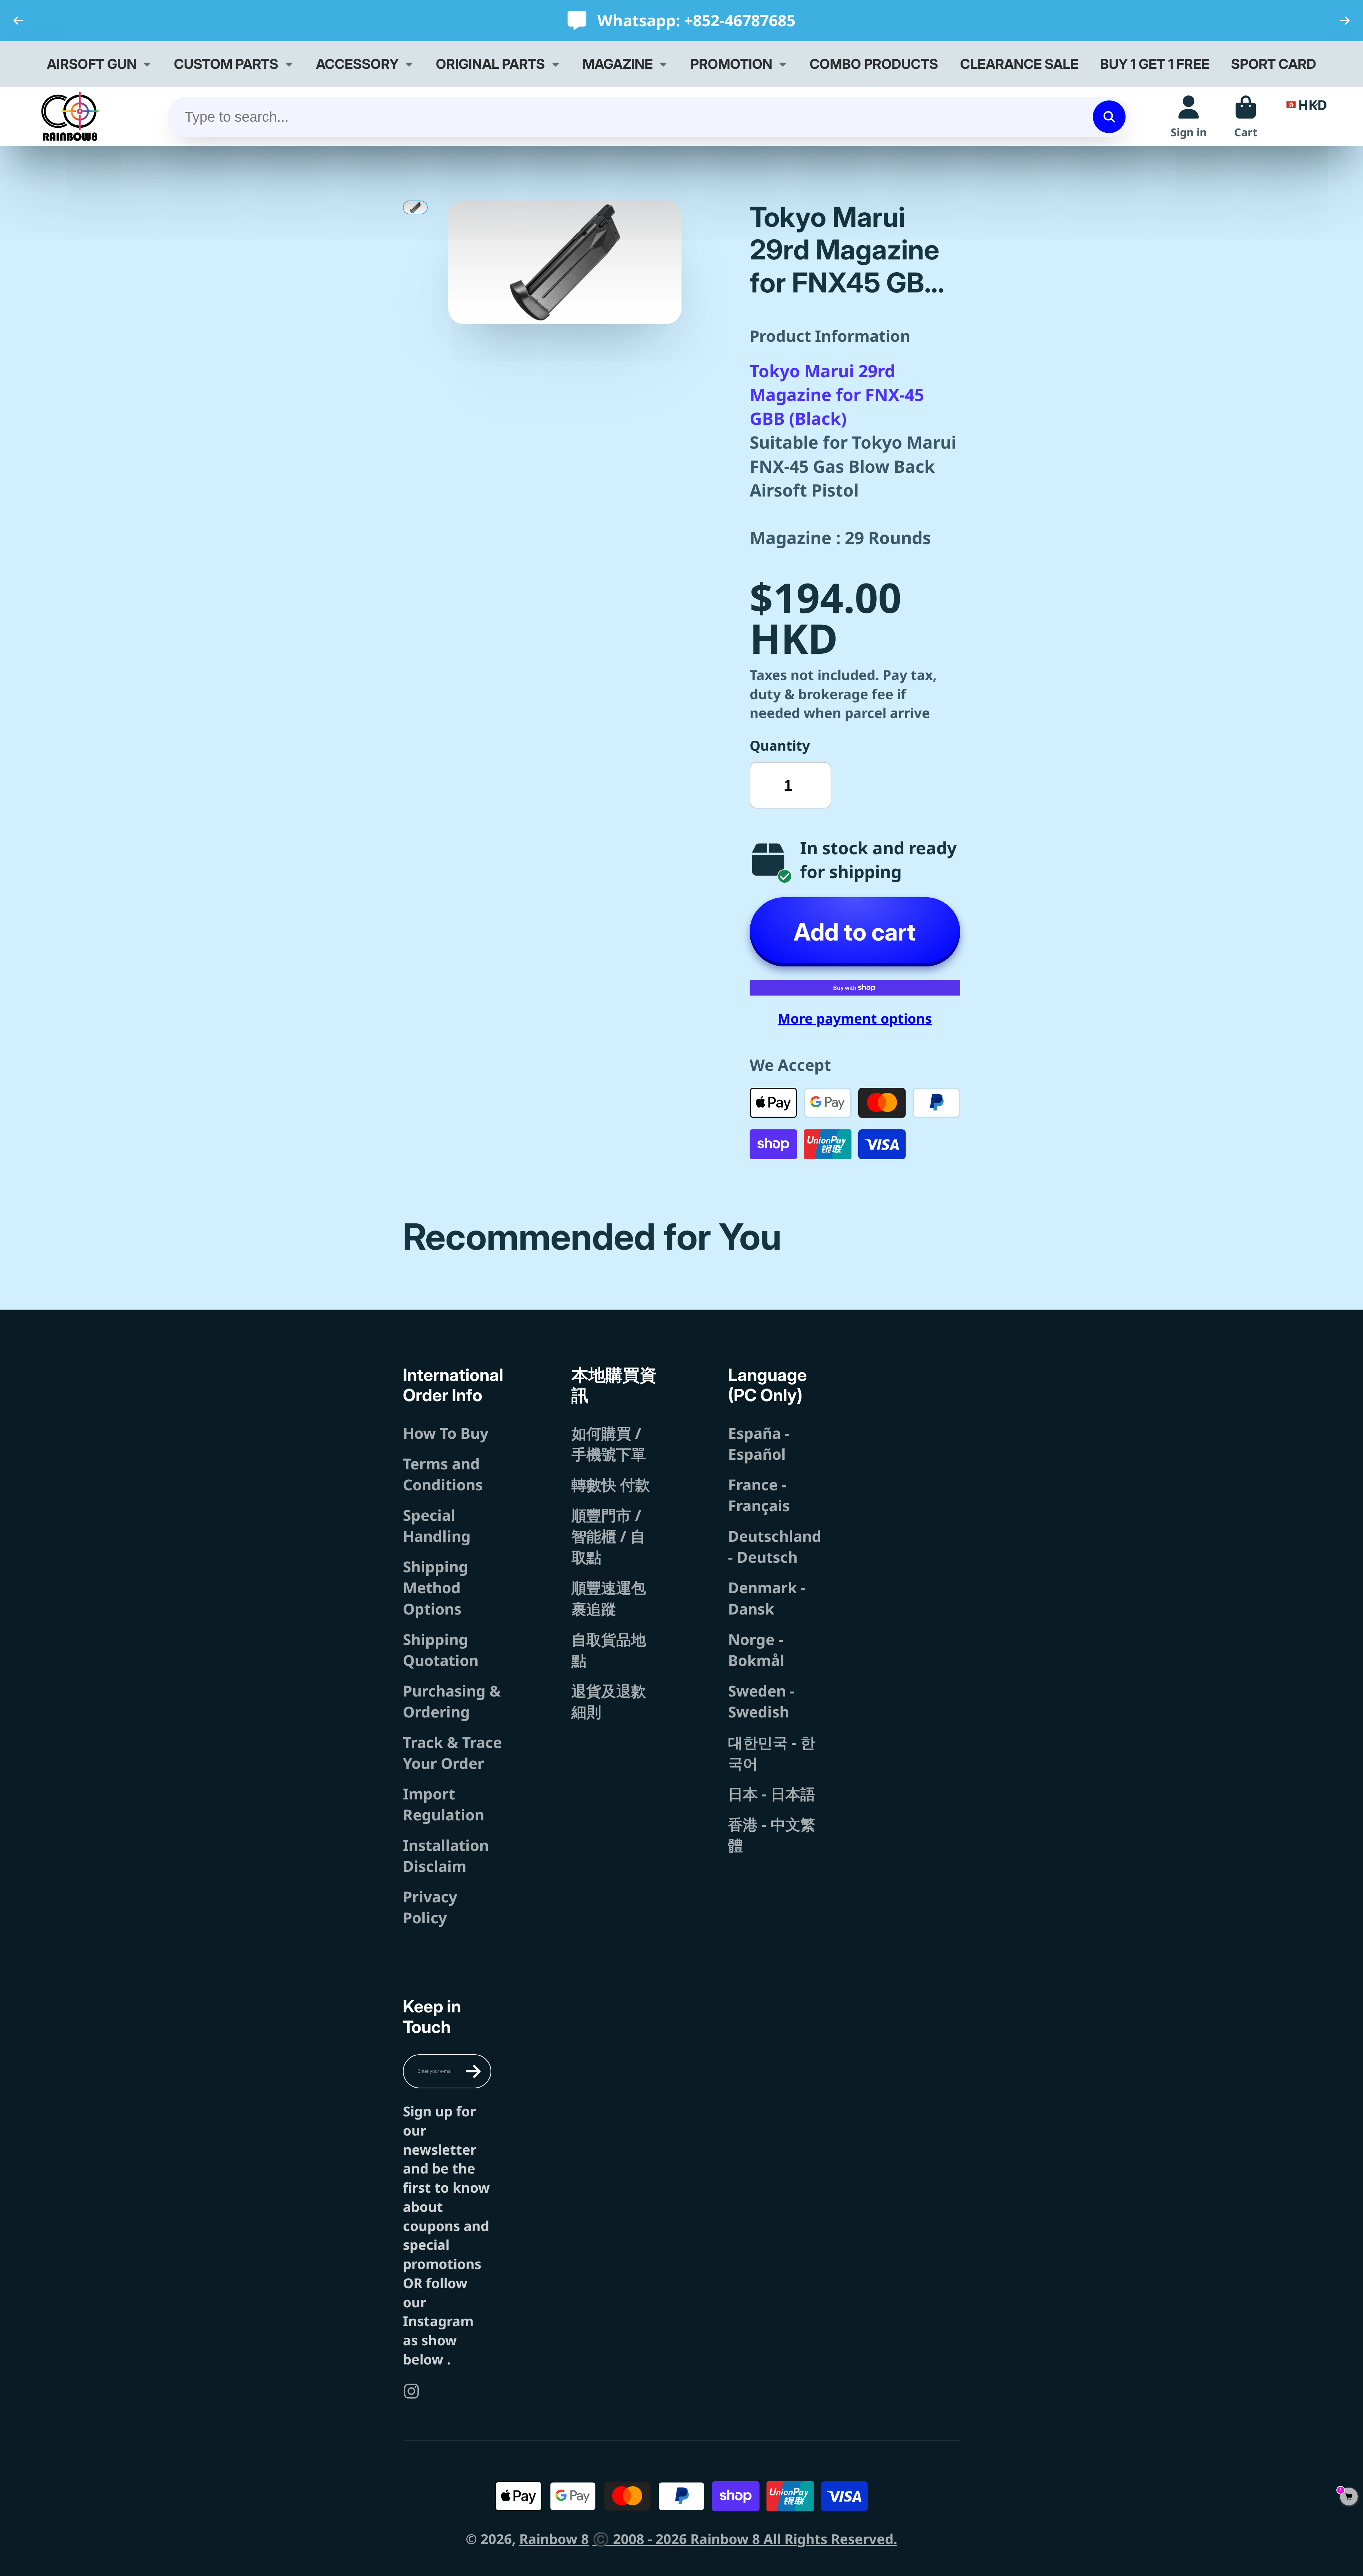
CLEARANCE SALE (1019, 64)
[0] (1349, 2497)
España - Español (759, 1443)
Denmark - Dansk (767, 1598)
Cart (1246, 117)
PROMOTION (731, 64)
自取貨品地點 (609, 1650)
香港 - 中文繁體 (772, 1835)
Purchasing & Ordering (452, 1701)
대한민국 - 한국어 (772, 1753)
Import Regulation (444, 1804)
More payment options (855, 1018)
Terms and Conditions (443, 1474)
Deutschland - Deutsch (775, 1546)
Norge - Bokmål (756, 1650)
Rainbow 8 (554, 2539)
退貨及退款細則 (609, 1701)
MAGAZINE (618, 64)
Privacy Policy (430, 1907)
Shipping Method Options (436, 1587)
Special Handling (437, 1525)
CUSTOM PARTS (226, 64)
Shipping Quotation (441, 1650)
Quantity (780, 745)
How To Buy (446, 1433)
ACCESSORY (357, 64)
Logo (70, 117)
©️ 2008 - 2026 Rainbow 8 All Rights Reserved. (745, 2539)
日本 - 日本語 (772, 1794)
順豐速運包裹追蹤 (609, 1598)
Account (1189, 117)
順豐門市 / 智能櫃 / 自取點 (608, 1536)
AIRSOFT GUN (92, 64)
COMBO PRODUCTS (874, 64)
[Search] (1109, 117)
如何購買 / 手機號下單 (609, 1443)
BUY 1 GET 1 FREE (1155, 64)
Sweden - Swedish (761, 1701)
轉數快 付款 (611, 1484)
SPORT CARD (1274, 64)
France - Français (759, 1495)
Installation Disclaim (446, 1856)
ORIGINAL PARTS (490, 64)
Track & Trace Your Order (452, 1753)
